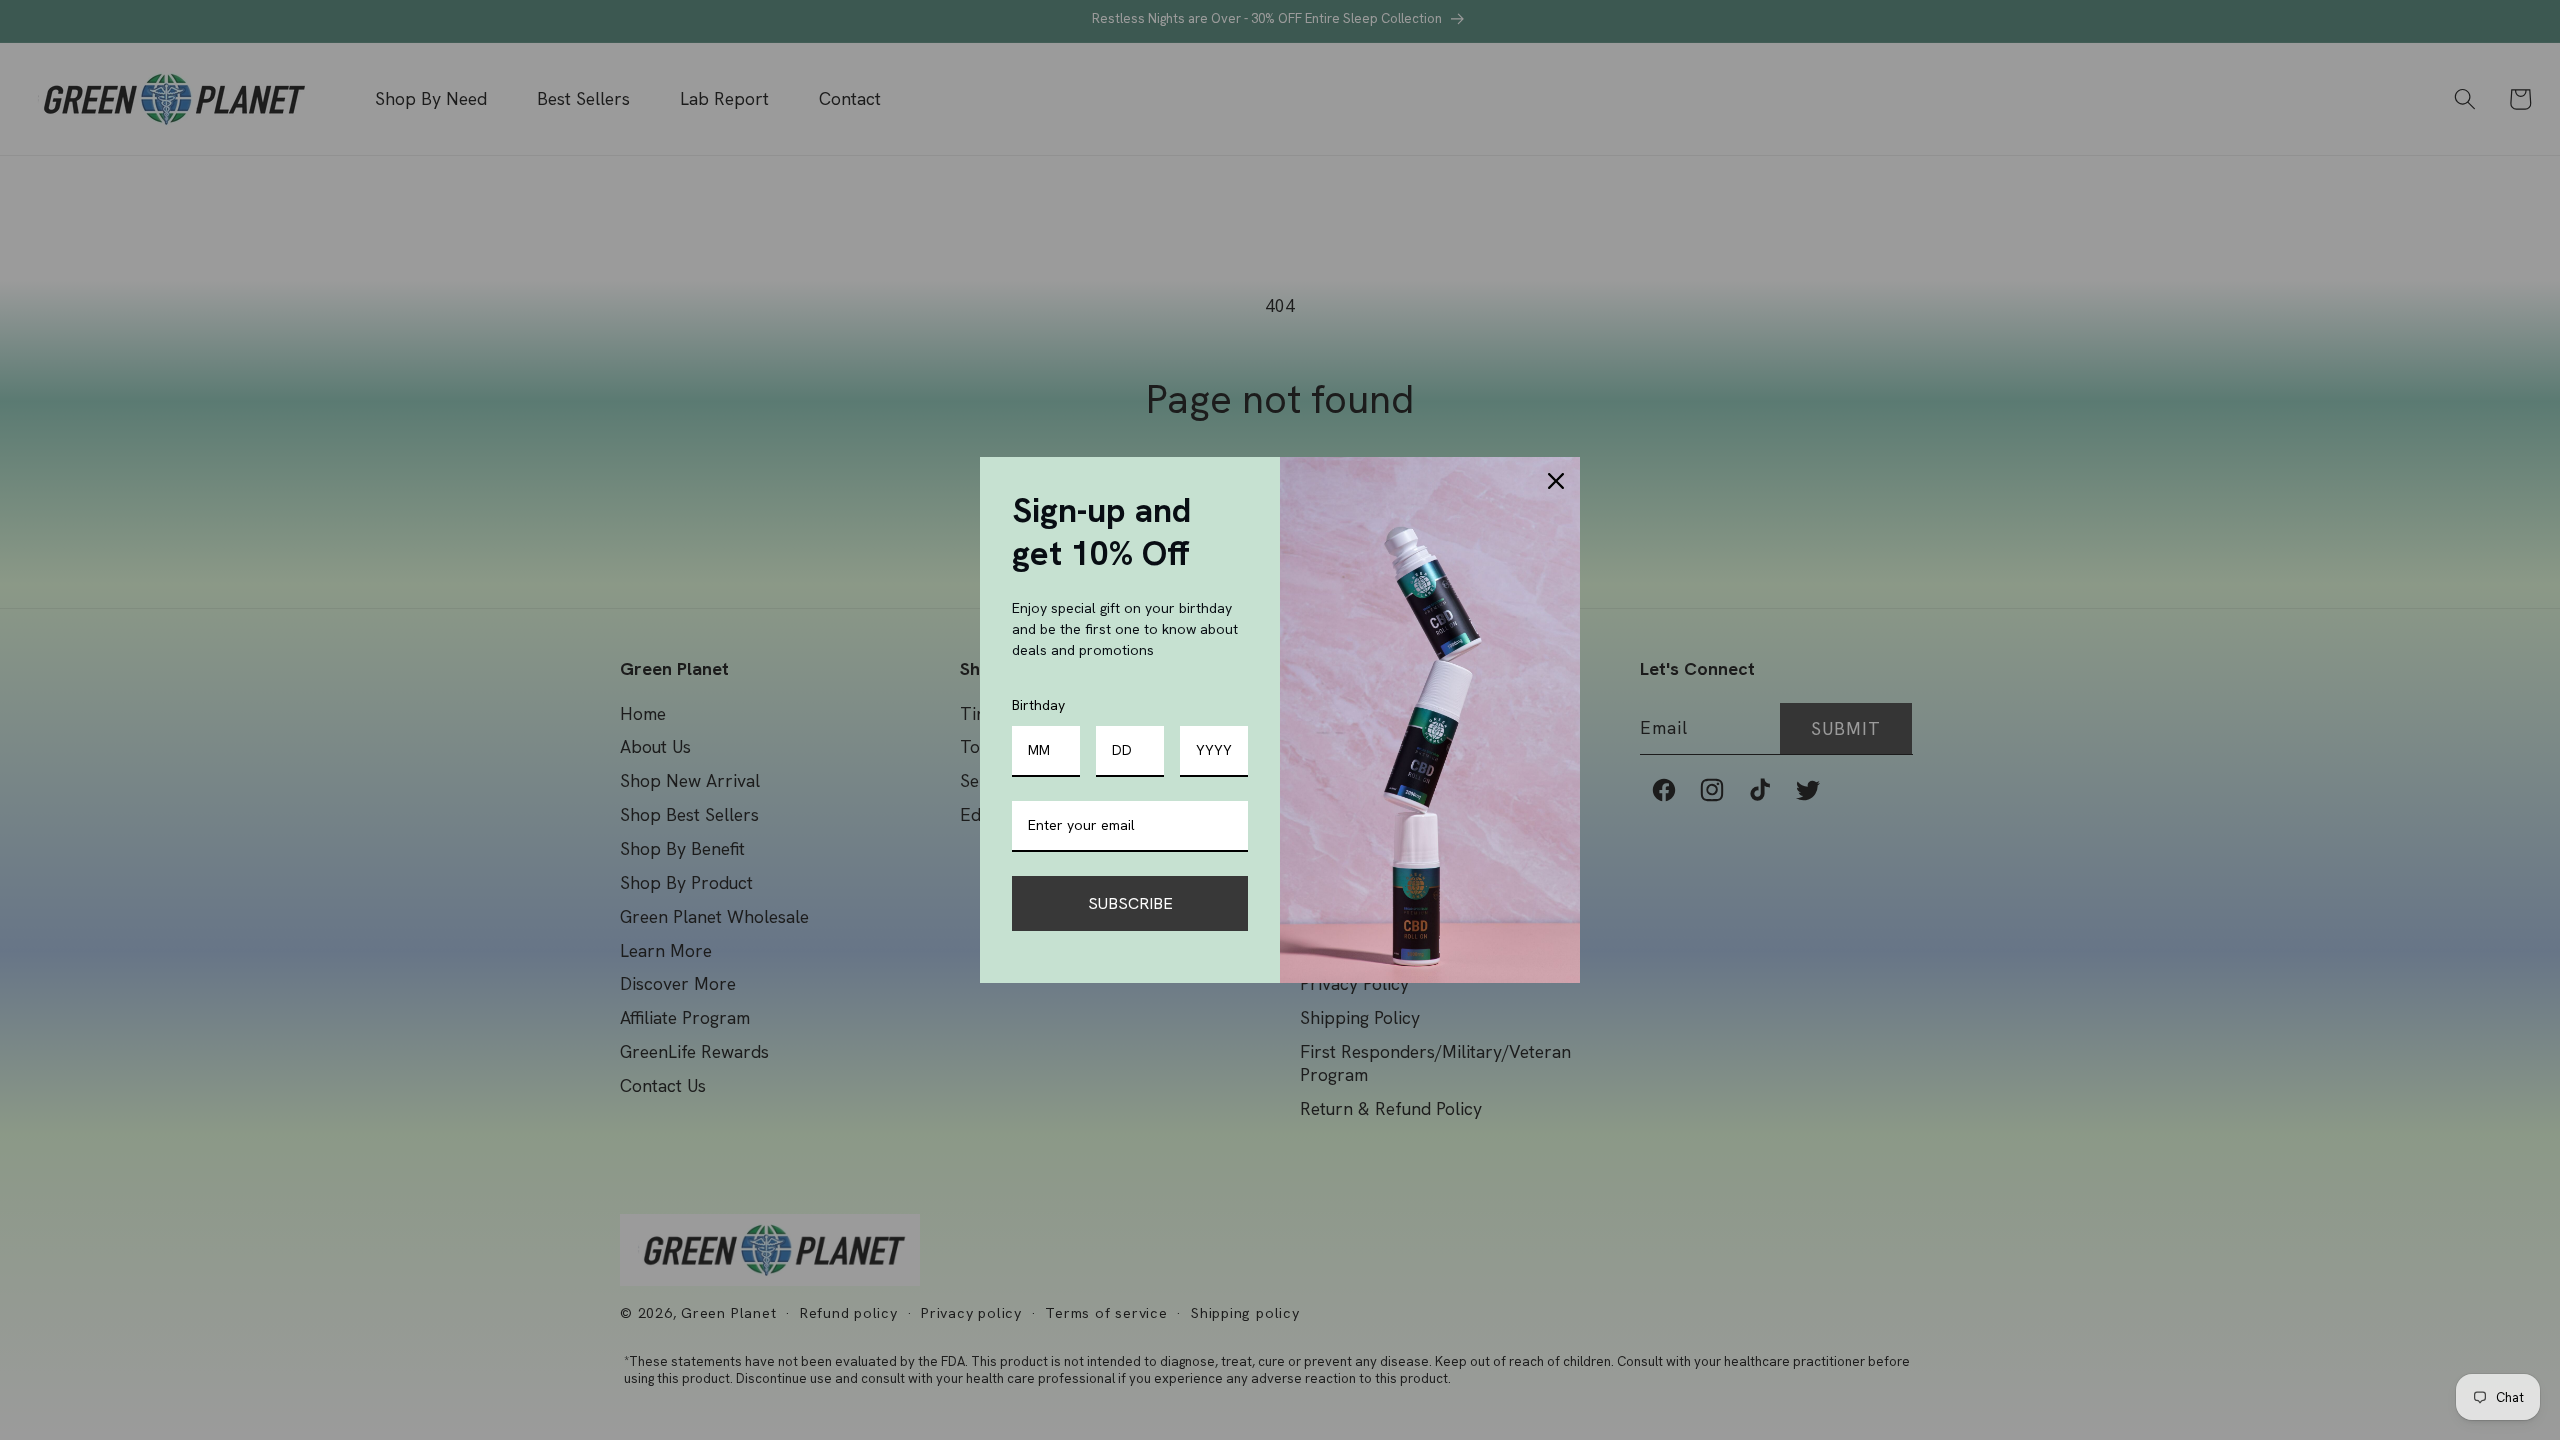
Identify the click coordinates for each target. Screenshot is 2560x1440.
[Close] (1556, 481)
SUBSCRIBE (1130, 903)
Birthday (1038, 705)
